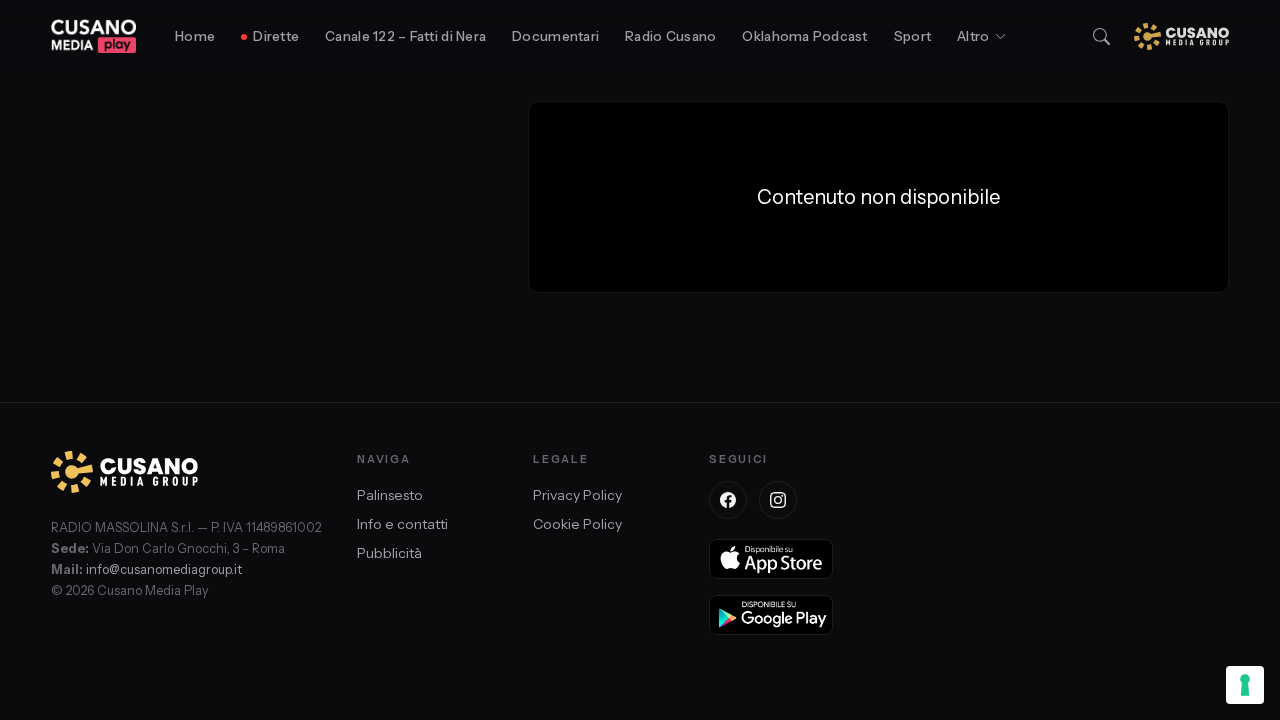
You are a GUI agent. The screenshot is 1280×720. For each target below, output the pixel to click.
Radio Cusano (670, 36)
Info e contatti (402, 524)
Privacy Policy (577, 495)
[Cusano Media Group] (1181, 36)
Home (195, 36)
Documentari (555, 36)
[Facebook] (728, 500)
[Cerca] (1101, 36)
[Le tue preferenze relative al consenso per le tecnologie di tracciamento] (1245, 685)
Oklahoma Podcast (804, 36)
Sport (912, 36)
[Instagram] (778, 500)
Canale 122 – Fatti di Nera (405, 36)
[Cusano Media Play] (93, 36)
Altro (973, 36)
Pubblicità (389, 553)
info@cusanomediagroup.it (164, 569)
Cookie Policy (577, 524)
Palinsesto (390, 495)
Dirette (276, 36)
